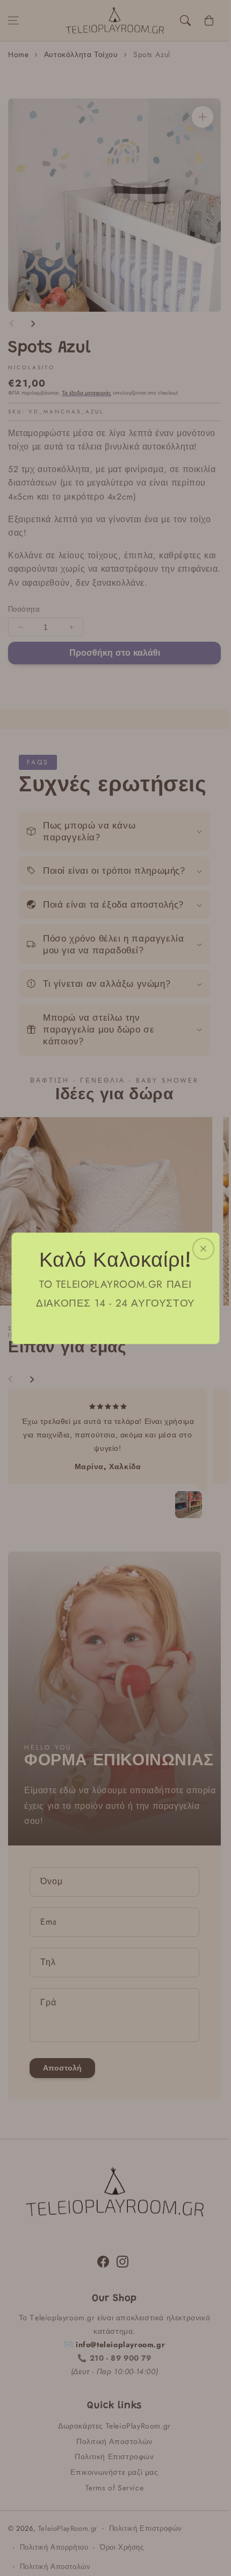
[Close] (204, 1248)
